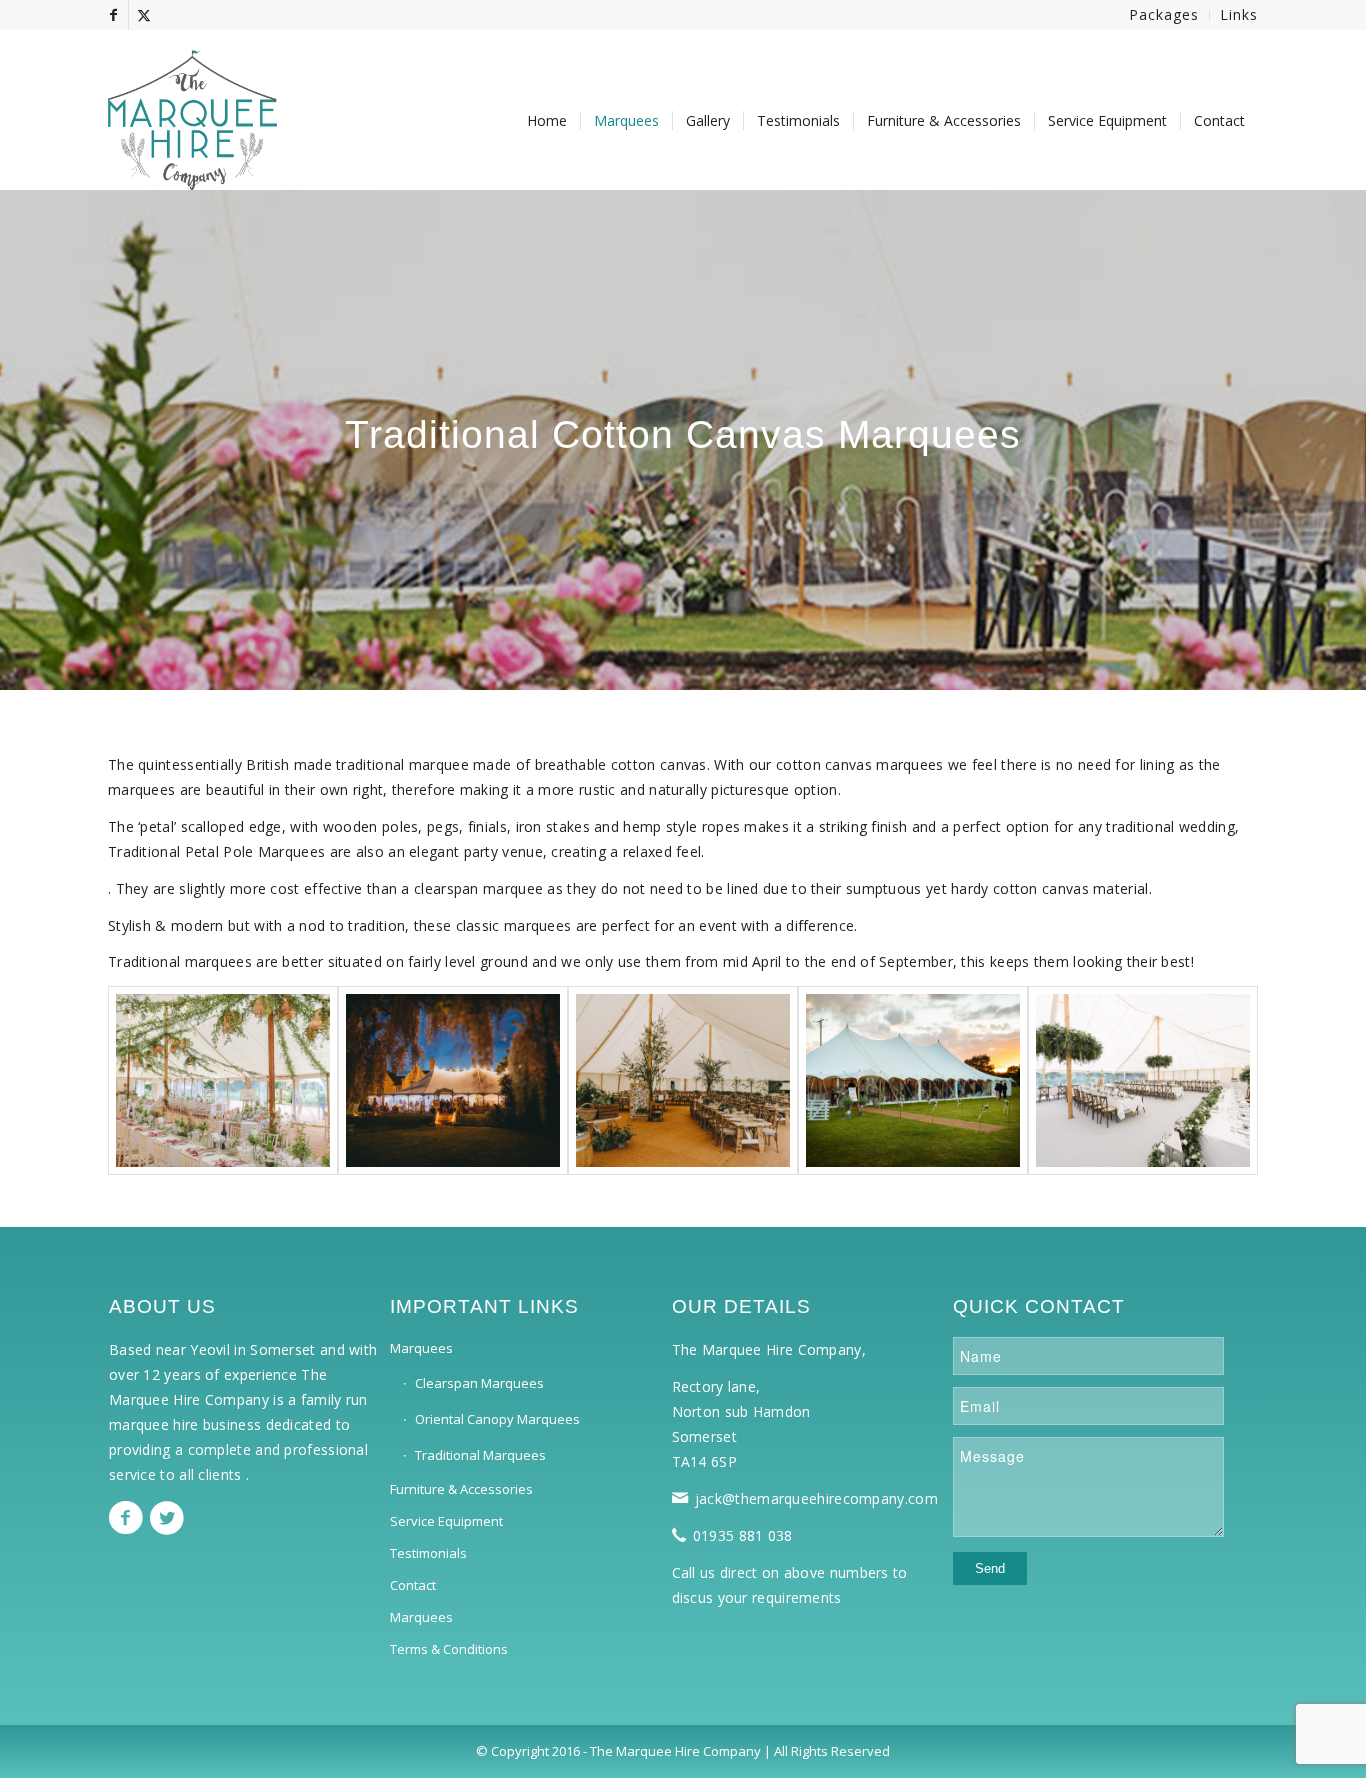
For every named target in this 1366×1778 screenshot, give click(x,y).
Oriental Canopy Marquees (497, 1419)
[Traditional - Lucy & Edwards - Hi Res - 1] (1143, 1080)
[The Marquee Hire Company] (192, 110)
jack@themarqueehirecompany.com (816, 1498)
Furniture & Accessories (461, 1489)
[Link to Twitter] (144, 15)
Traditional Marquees (480, 1455)
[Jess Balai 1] (913, 1080)
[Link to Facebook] (113, 15)
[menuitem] (1164, 15)
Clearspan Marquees (479, 1383)
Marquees (421, 1348)
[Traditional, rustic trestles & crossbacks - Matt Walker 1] (683, 1080)
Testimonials (428, 1553)
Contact (413, 1585)
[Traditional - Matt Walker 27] (453, 1080)
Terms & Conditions (449, 1649)
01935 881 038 (743, 1535)
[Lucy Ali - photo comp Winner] (223, 1080)
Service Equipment (446, 1521)
